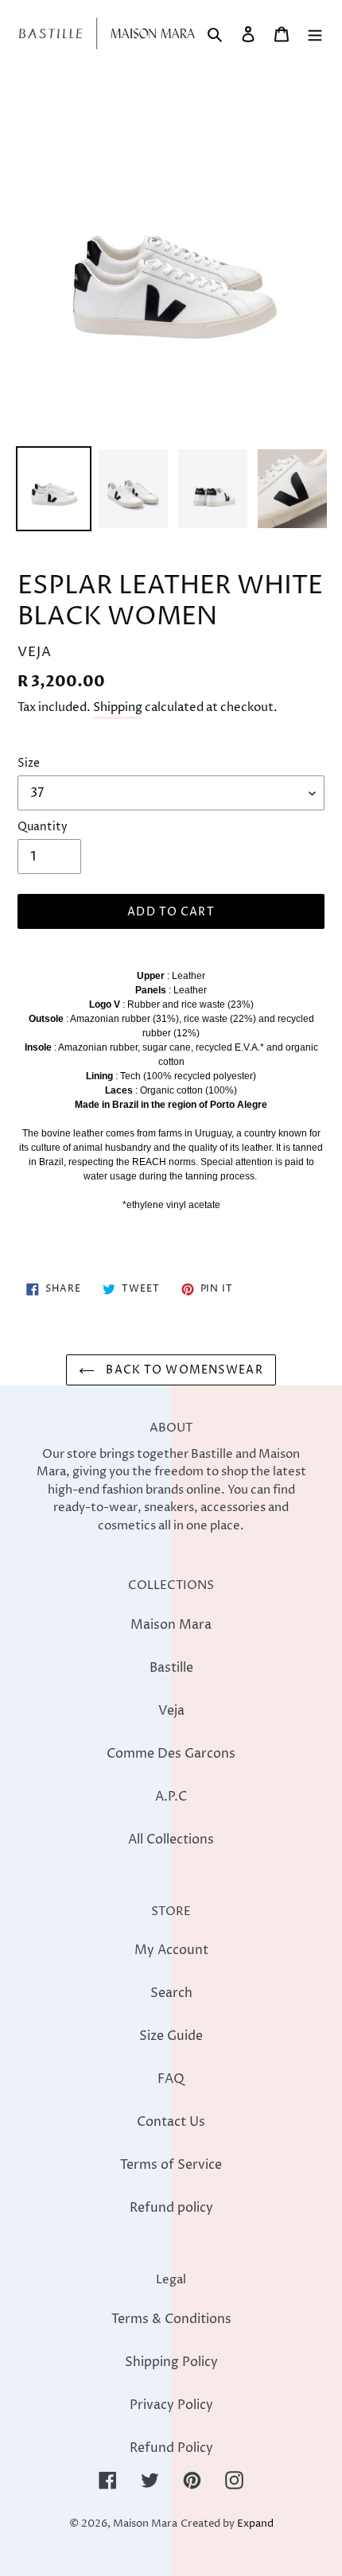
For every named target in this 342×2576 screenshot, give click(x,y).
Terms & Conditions (171, 2319)
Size (29, 763)
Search (171, 1993)
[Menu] (315, 33)
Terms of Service (171, 2165)
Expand (255, 2524)
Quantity (43, 827)
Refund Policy (171, 2448)
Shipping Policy (171, 2362)
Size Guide (171, 2036)
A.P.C (171, 1797)
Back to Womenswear (183, 1370)
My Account (171, 1950)
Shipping (118, 707)
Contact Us (171, 2122)
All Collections (171, 1840)
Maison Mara (171, 1625)
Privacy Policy (171, 2405)
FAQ (171, 2079)
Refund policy (171, 2208)
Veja (171, 1711)
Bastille (171, 1668)
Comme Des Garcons (171, 1754)
